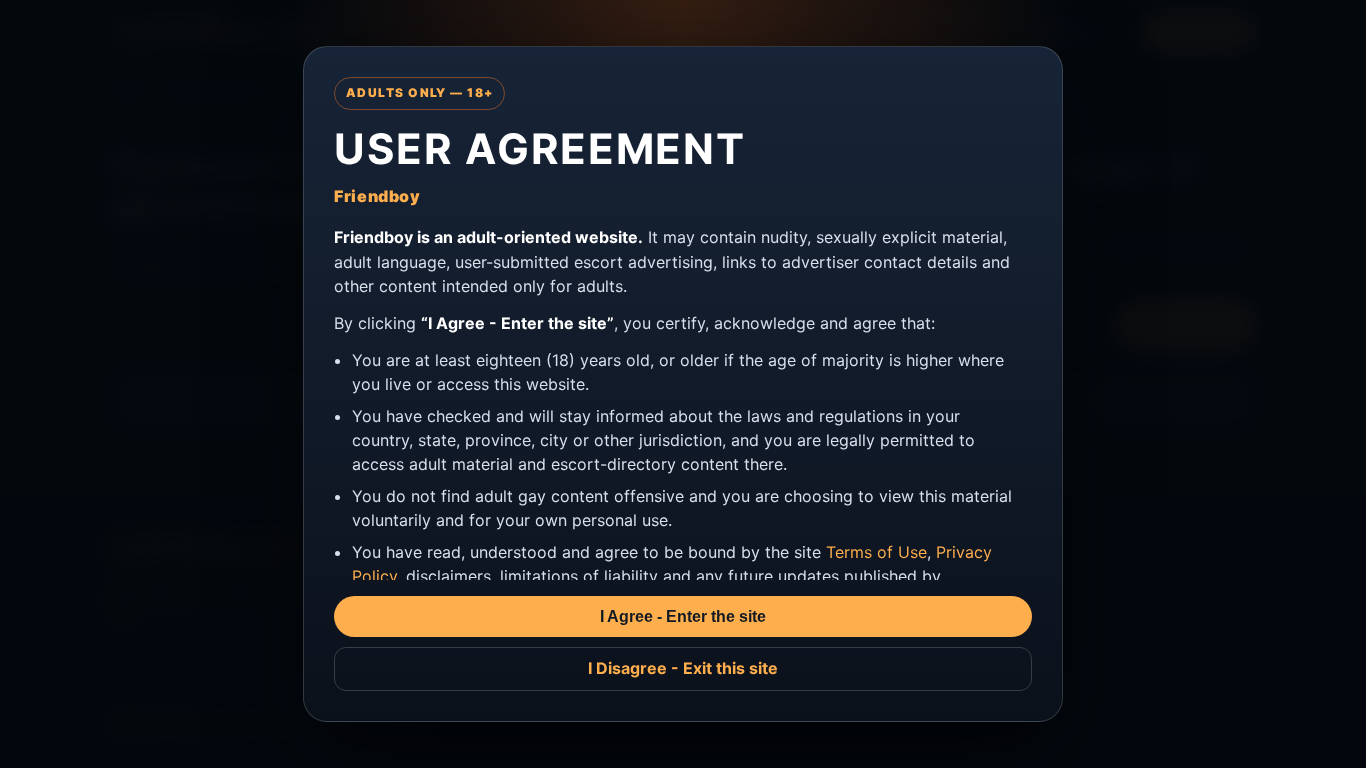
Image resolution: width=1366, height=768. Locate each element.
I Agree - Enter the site (683, 616)
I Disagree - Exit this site (683, 668)
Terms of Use (876, 552)
